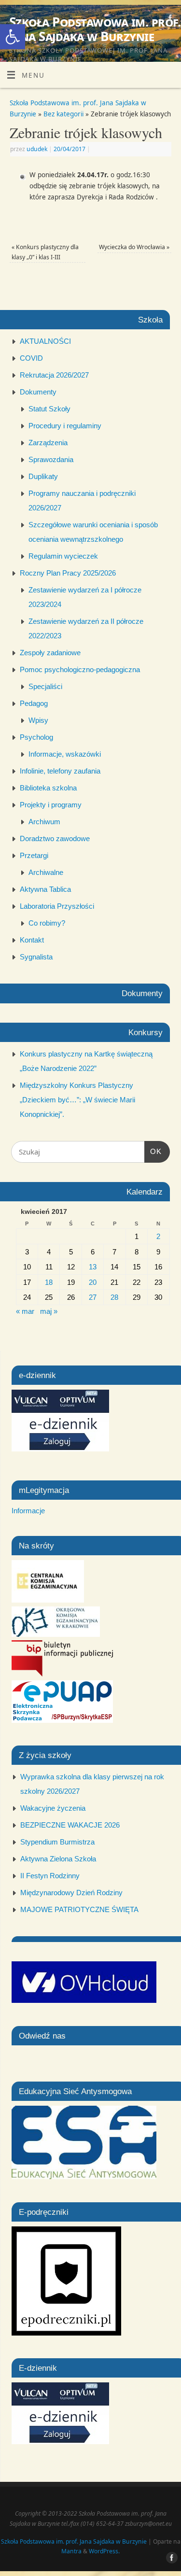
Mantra (71, 2551)
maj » (49, 1311)
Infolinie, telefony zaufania (60, 771)
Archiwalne (46, 872)
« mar (25, 1311)
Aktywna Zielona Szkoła (58, 1859)
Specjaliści (45, 686)
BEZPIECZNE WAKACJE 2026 (70, 1825)
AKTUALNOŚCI (45, 341)
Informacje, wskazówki (65, 754)
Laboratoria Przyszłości (57, 906)
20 (93, 1282)
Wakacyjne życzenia (53, 1808)
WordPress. (104, 2551)
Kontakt (32, 940)
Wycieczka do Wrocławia (134, 247)
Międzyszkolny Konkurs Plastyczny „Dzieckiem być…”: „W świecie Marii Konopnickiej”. (77, 1100)
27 (93, 1297)
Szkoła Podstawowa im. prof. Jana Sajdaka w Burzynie (95, 29)
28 (114, 1297)
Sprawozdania (51, 459)
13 (93, 1267)
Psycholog (36, 737)
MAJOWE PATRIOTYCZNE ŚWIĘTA (79, 1909)
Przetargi (34, 855)
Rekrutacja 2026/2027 (54, 375)
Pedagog (34, 703)
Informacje (28, 1511)
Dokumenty (38, 392)
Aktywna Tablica (45, 889)
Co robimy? (47, 923)
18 (49, 1282)
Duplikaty (43, 476)
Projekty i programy (51, 805)
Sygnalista (36, 957)
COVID (31, 358)
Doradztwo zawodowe (55, 838)
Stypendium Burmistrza (57, 1842)
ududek (37, 149)
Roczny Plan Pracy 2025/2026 (68, 573)
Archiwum (44, 822)
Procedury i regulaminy (65, 426)
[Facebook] (169, 20)
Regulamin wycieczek (63, 556)
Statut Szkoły (49, 409)
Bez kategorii (63, 114)
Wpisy (38, 720)
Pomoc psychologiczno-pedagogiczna (80, 669)
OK (153, 1151)
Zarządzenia (48, 443)
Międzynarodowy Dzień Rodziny (71, 1893)
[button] (13, 37)
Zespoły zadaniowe (50, 653)
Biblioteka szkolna (48, 788)
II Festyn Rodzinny (50, 1876)
